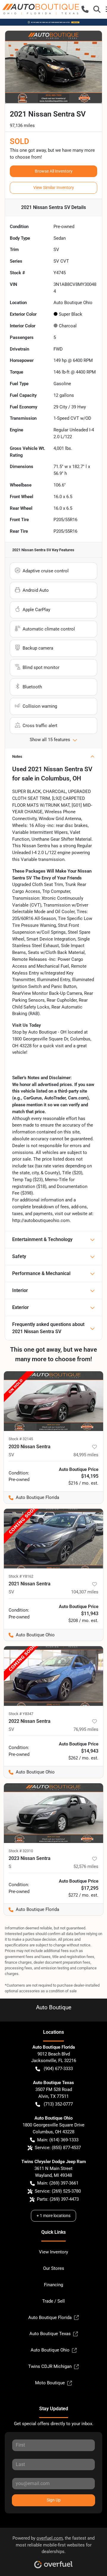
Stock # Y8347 (21, 1714)
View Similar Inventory (54, 188)
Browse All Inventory (54, 171)
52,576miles (86, 1866)
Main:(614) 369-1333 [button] (58, 2140)
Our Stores (54, 2268)
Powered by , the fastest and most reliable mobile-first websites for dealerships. (53, 2545)
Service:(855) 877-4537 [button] (58, 2148)
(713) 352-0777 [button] (58, 2104)
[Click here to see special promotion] (53, 22)
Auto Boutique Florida (50, 2318)
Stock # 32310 (21, 1851)
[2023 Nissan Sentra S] (53, 1813)
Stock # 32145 (21, 1439)
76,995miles (86, 1729)
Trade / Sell (53, 2301)
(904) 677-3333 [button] (58, 2069)
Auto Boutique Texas (50, 2334)
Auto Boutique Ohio (50, 2350)
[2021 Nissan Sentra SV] (53, 1539)
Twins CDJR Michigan (50, 2366)
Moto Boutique (50, 2383)
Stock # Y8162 (21, 1576)
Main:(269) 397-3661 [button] (58, 2183)
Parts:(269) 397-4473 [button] (58, 2199)
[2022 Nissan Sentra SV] (53, 1676)
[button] (85, 9)
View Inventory (53, 2252)
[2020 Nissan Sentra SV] (53, 1401)
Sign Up (54, 2500)
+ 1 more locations (53, 2216)
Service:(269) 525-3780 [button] (58, 2191)
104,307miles (85, 1592)
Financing (53, 2285)
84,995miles (86, 1455)
